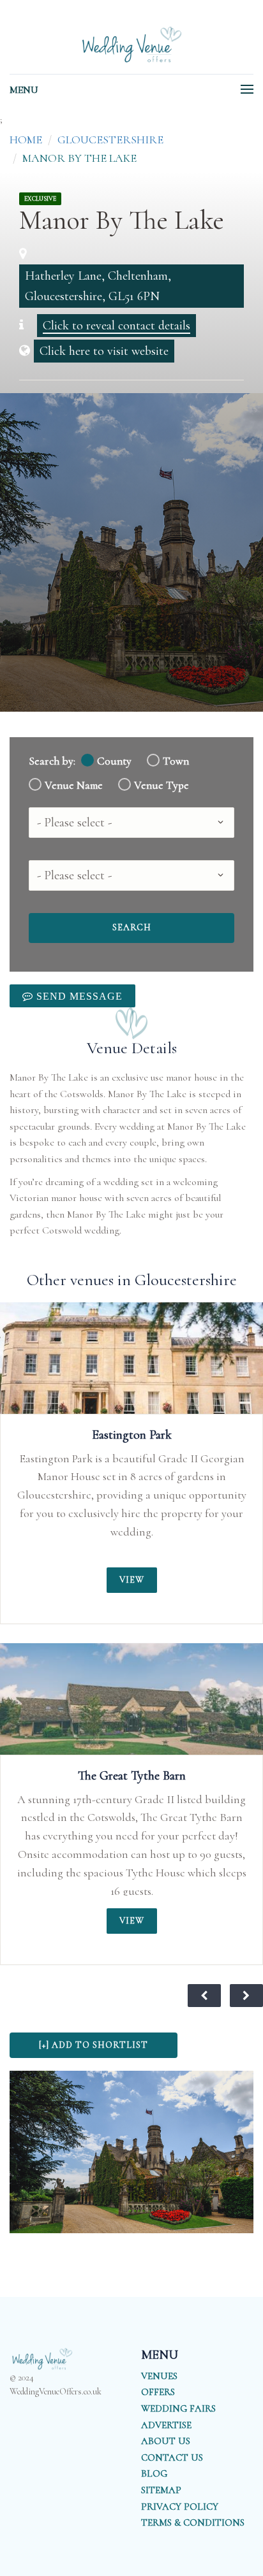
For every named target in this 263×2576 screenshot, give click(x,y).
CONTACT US (172, 2457)
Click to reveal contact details (116, 326)
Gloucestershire (110, 140)
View (132, 1580)
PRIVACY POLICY (180, 2507)
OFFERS (158, 2392)
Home (26, 140)
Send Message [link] (78, 996)
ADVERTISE (166, 2425)
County (114, 761)
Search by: (52, 761)
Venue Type (162, 785)
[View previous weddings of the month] (204, 1996)
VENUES (159, 2376)
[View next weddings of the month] (246, 1996)
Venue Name (74, 785)
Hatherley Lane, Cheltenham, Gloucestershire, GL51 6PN (98, 286)
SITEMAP (161, 2490)
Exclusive (40, 199)
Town (176, 761)
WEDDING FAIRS (178, 2408)
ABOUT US (166, 2441)
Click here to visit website (104, 351)
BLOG (154, 2473)
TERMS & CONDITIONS (193, 2522)
